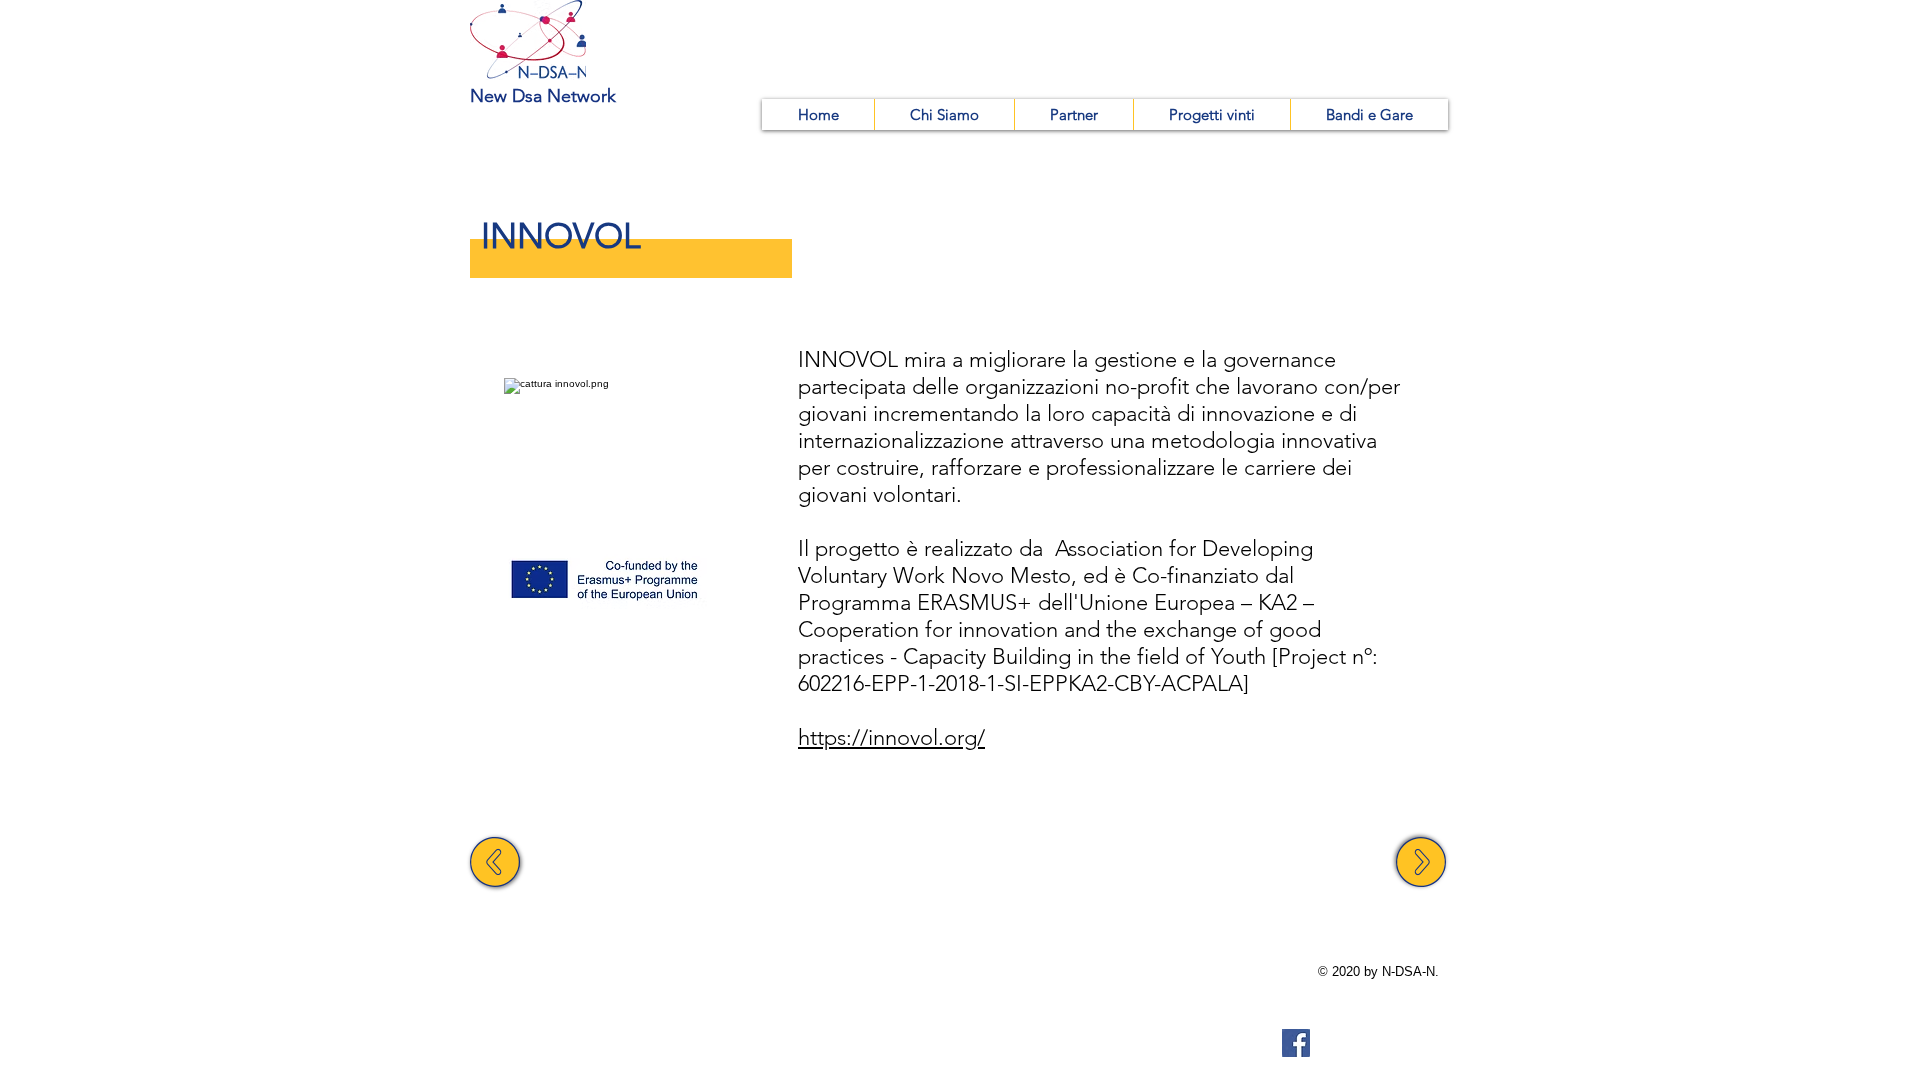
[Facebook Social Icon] (1296, 1043)
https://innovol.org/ (891, 737)
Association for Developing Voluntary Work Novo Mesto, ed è (1055, 562)
